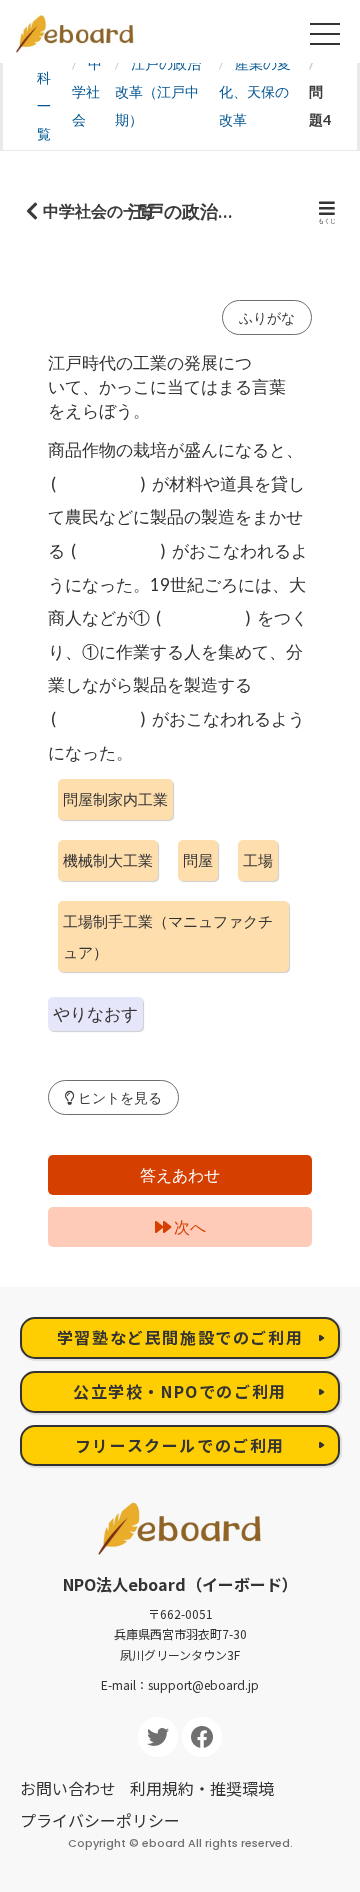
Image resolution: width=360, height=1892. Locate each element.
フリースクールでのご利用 (180, 1445)
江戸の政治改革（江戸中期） (158, 91)
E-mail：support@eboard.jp (180, 1684)
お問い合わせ (68, 1788)
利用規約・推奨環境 (202, 1788)
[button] (113, 1097)
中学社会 (87, 91)
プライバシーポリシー (100, 1820)
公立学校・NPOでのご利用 (180, 1391)
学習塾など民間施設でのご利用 (180, 1337)
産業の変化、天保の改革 (255, 91)
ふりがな (267, 317)
